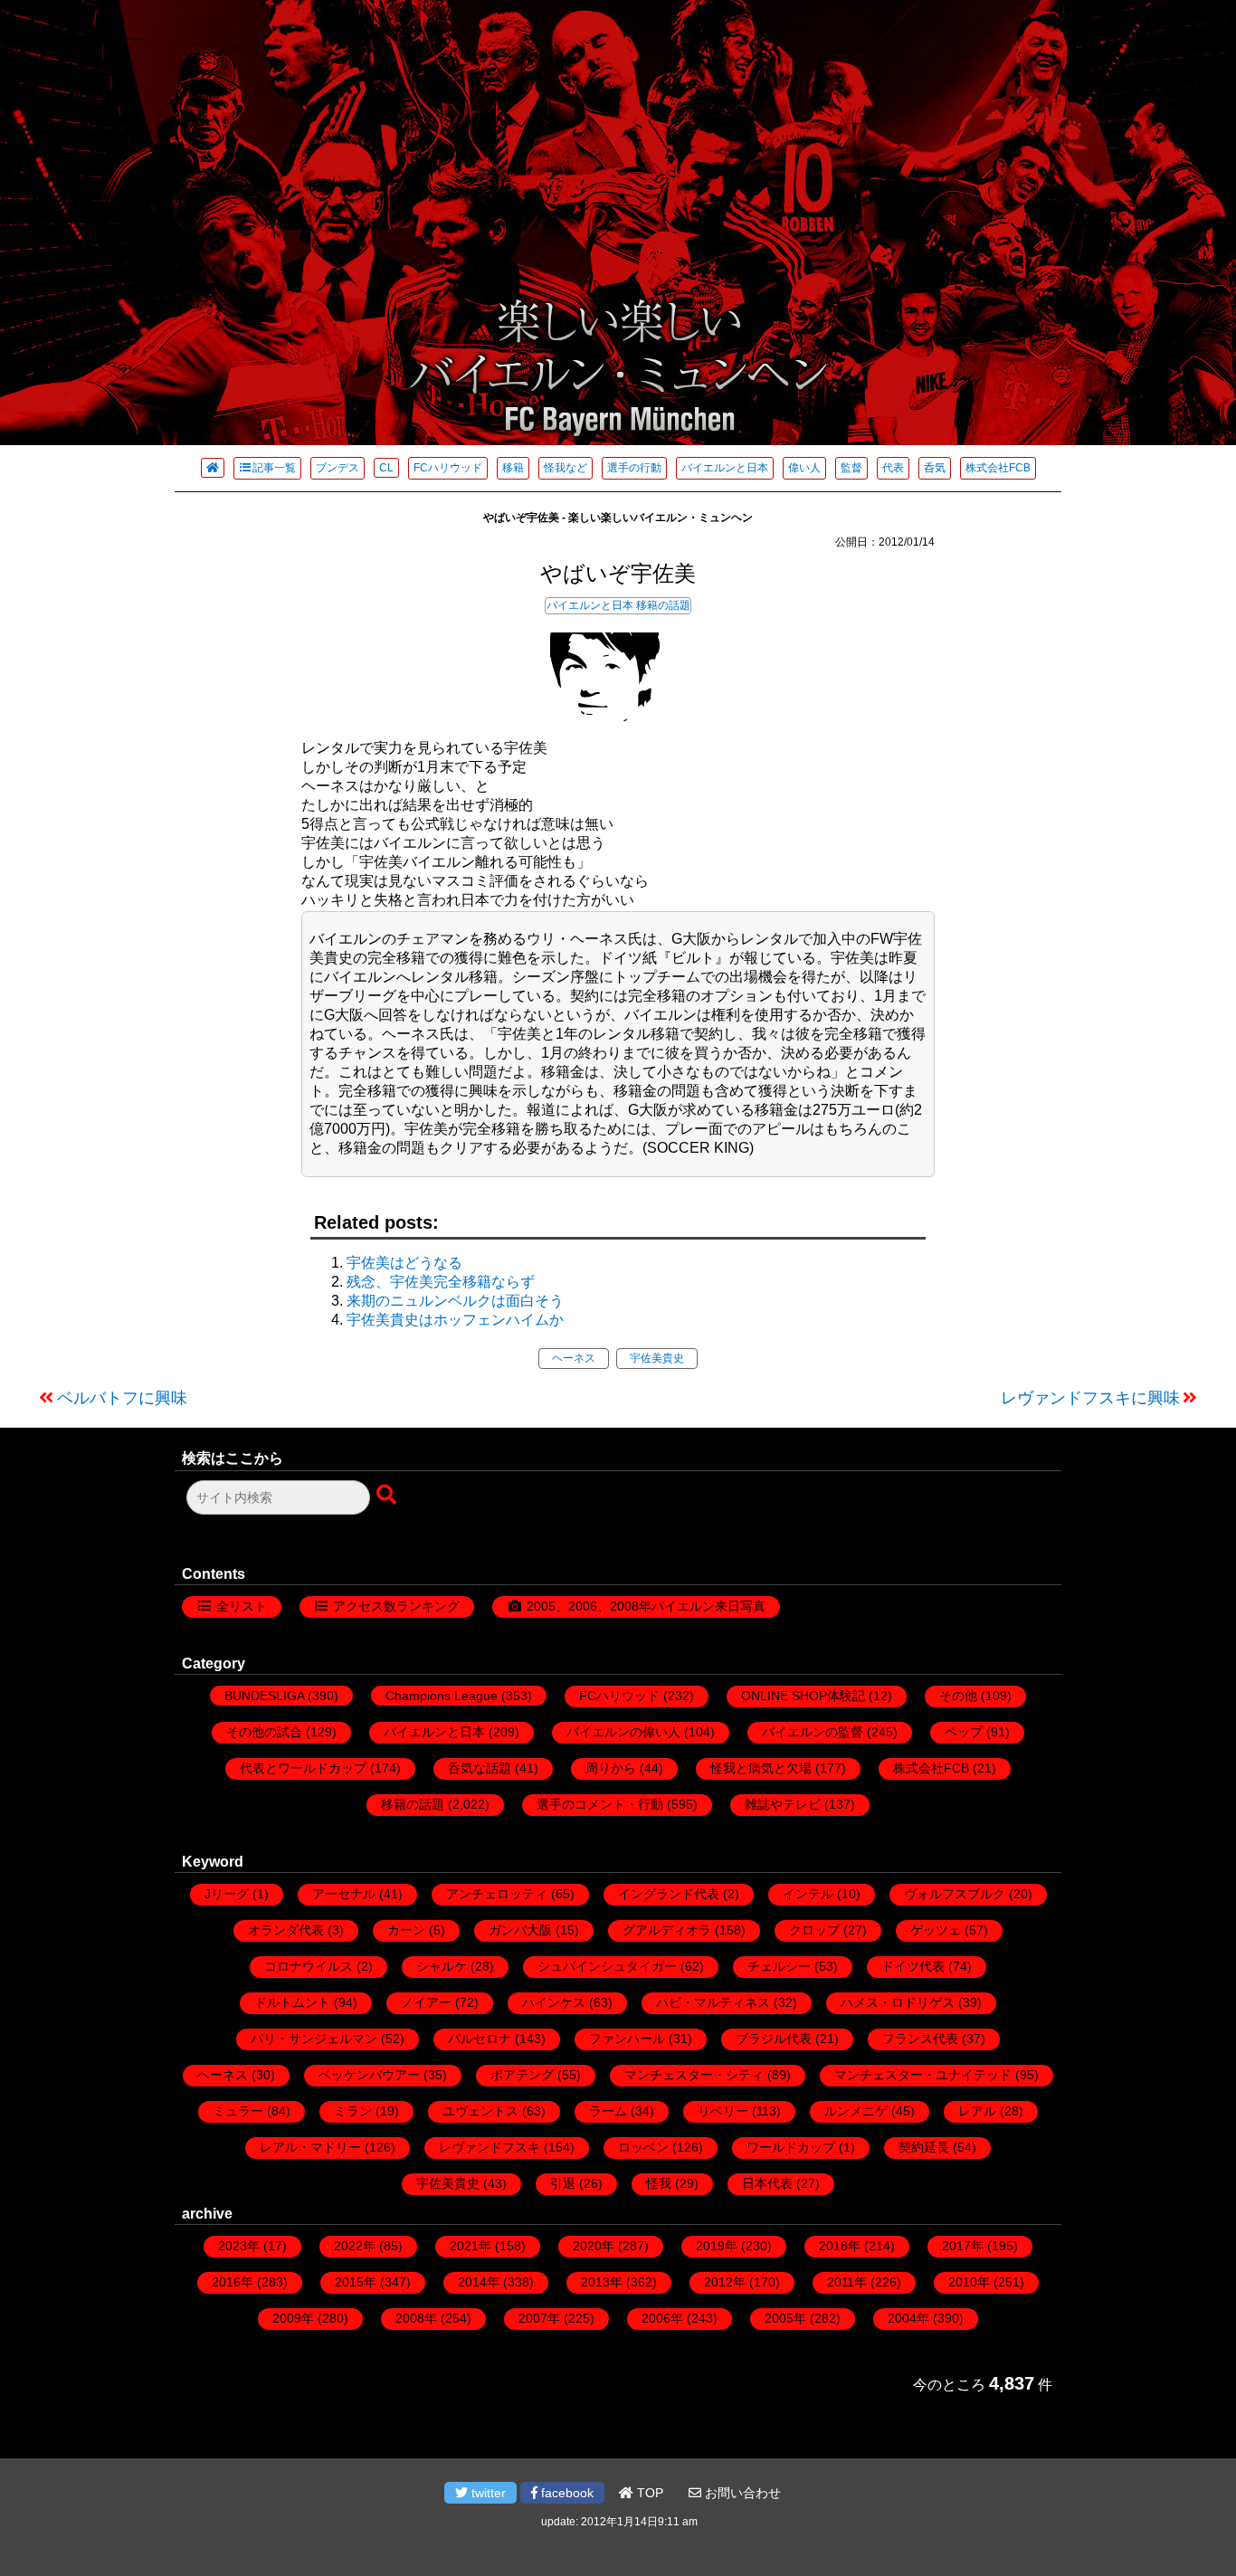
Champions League (442, 1696)
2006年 (662, 2318)
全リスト (242, 1606)
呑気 (935, 468)
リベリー (723, 2111)
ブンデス (338, 468)
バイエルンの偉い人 (623, 1732)
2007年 (539, 2318)
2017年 (963, 2246)
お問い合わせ (741, 2493)
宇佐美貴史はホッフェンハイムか (455, 1320)
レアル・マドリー (310, 2147)
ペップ (964, 1732)
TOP (648, 2493)
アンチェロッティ (497, 1894)
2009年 (293, 2318)
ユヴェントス (480, 2111)
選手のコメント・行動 (600, 1804)
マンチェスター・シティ (694, 2075)
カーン (406, 1930)
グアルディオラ (667, 1930)
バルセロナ (480, 2039)
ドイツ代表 (913, 1966)
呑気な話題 (480, 1768)
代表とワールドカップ (303, 1768)
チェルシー (779, 1966)
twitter (487, 2493)
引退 (563, 2183)
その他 (958, 1696)
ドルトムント (292, 2002)
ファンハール (627, 2039)
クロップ (814, 1930)
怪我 (659, 2183)
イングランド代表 (669, 1894)
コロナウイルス (309, 1966)
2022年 (355, 2246)
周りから (611, 1768)
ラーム (608, 2111)
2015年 (356, 2282)
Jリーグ (227, 1894)
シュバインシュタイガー (607, 1966)
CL (386, 468)
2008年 (416, 2318)
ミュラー (238, 2111)
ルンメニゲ (856, 2111)
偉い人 (804, 468)
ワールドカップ (791, 2147)
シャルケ (442, 1966)
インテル (808, 1894)
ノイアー (426, 2002)
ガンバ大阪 (520, 1930)
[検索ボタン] (388, 1496)
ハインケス (554, 2002)
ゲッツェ (936, 1930)
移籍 (513, 468)
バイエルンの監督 (813, 1732)
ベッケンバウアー (369, 2075)
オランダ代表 (286, 1930)
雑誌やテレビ (783, 1804)
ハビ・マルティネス (713, 2002)
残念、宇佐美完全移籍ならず (441, 1282)
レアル (977, 2111)
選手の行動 (634, 468)
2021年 (471, 2246)
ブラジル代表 (774, 2039)
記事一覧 (274, 468)
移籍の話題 (663, 605)
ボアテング (522, 2075)
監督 (851, 468)
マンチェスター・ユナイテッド (923, 2075)
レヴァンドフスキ (490, 2147)
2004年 (908, 2318)
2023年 (239, 2246)
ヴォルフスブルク (955, 1894)
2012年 (725, 2282)
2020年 (594, 2246)
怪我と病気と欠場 (761, 1768)
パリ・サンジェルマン (314, 2039)
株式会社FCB (998, 468)
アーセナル (344, 1894)
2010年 (969, 2282)
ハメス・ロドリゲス (898, 2002)
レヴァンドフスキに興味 (1090, 1398)
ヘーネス (574, 1358)
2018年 (840, 2246)
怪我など (566, 468)
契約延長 (924, 2147)
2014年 (479, 2282)
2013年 (602, 2282)
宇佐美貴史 (657, 1358)
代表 (893, 468)
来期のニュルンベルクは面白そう (455, 1301)
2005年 (785, 2318)
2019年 (717, 2246)
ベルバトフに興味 (122, 1398)
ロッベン (643, 2147)
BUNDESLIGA (264, 1696)
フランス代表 (920, 2039)
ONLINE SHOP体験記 (803, 1696)
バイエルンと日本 (725, 468)
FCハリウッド (448, 468)
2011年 (847, 2282)
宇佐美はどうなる (404, 1263)
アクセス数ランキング (396, 1606)
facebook (566, 2493)
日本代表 (767, 2183)
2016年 (233, 2282)
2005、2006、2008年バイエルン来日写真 (646, 1606)
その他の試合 (264, 1732)
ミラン (353, 2111)
